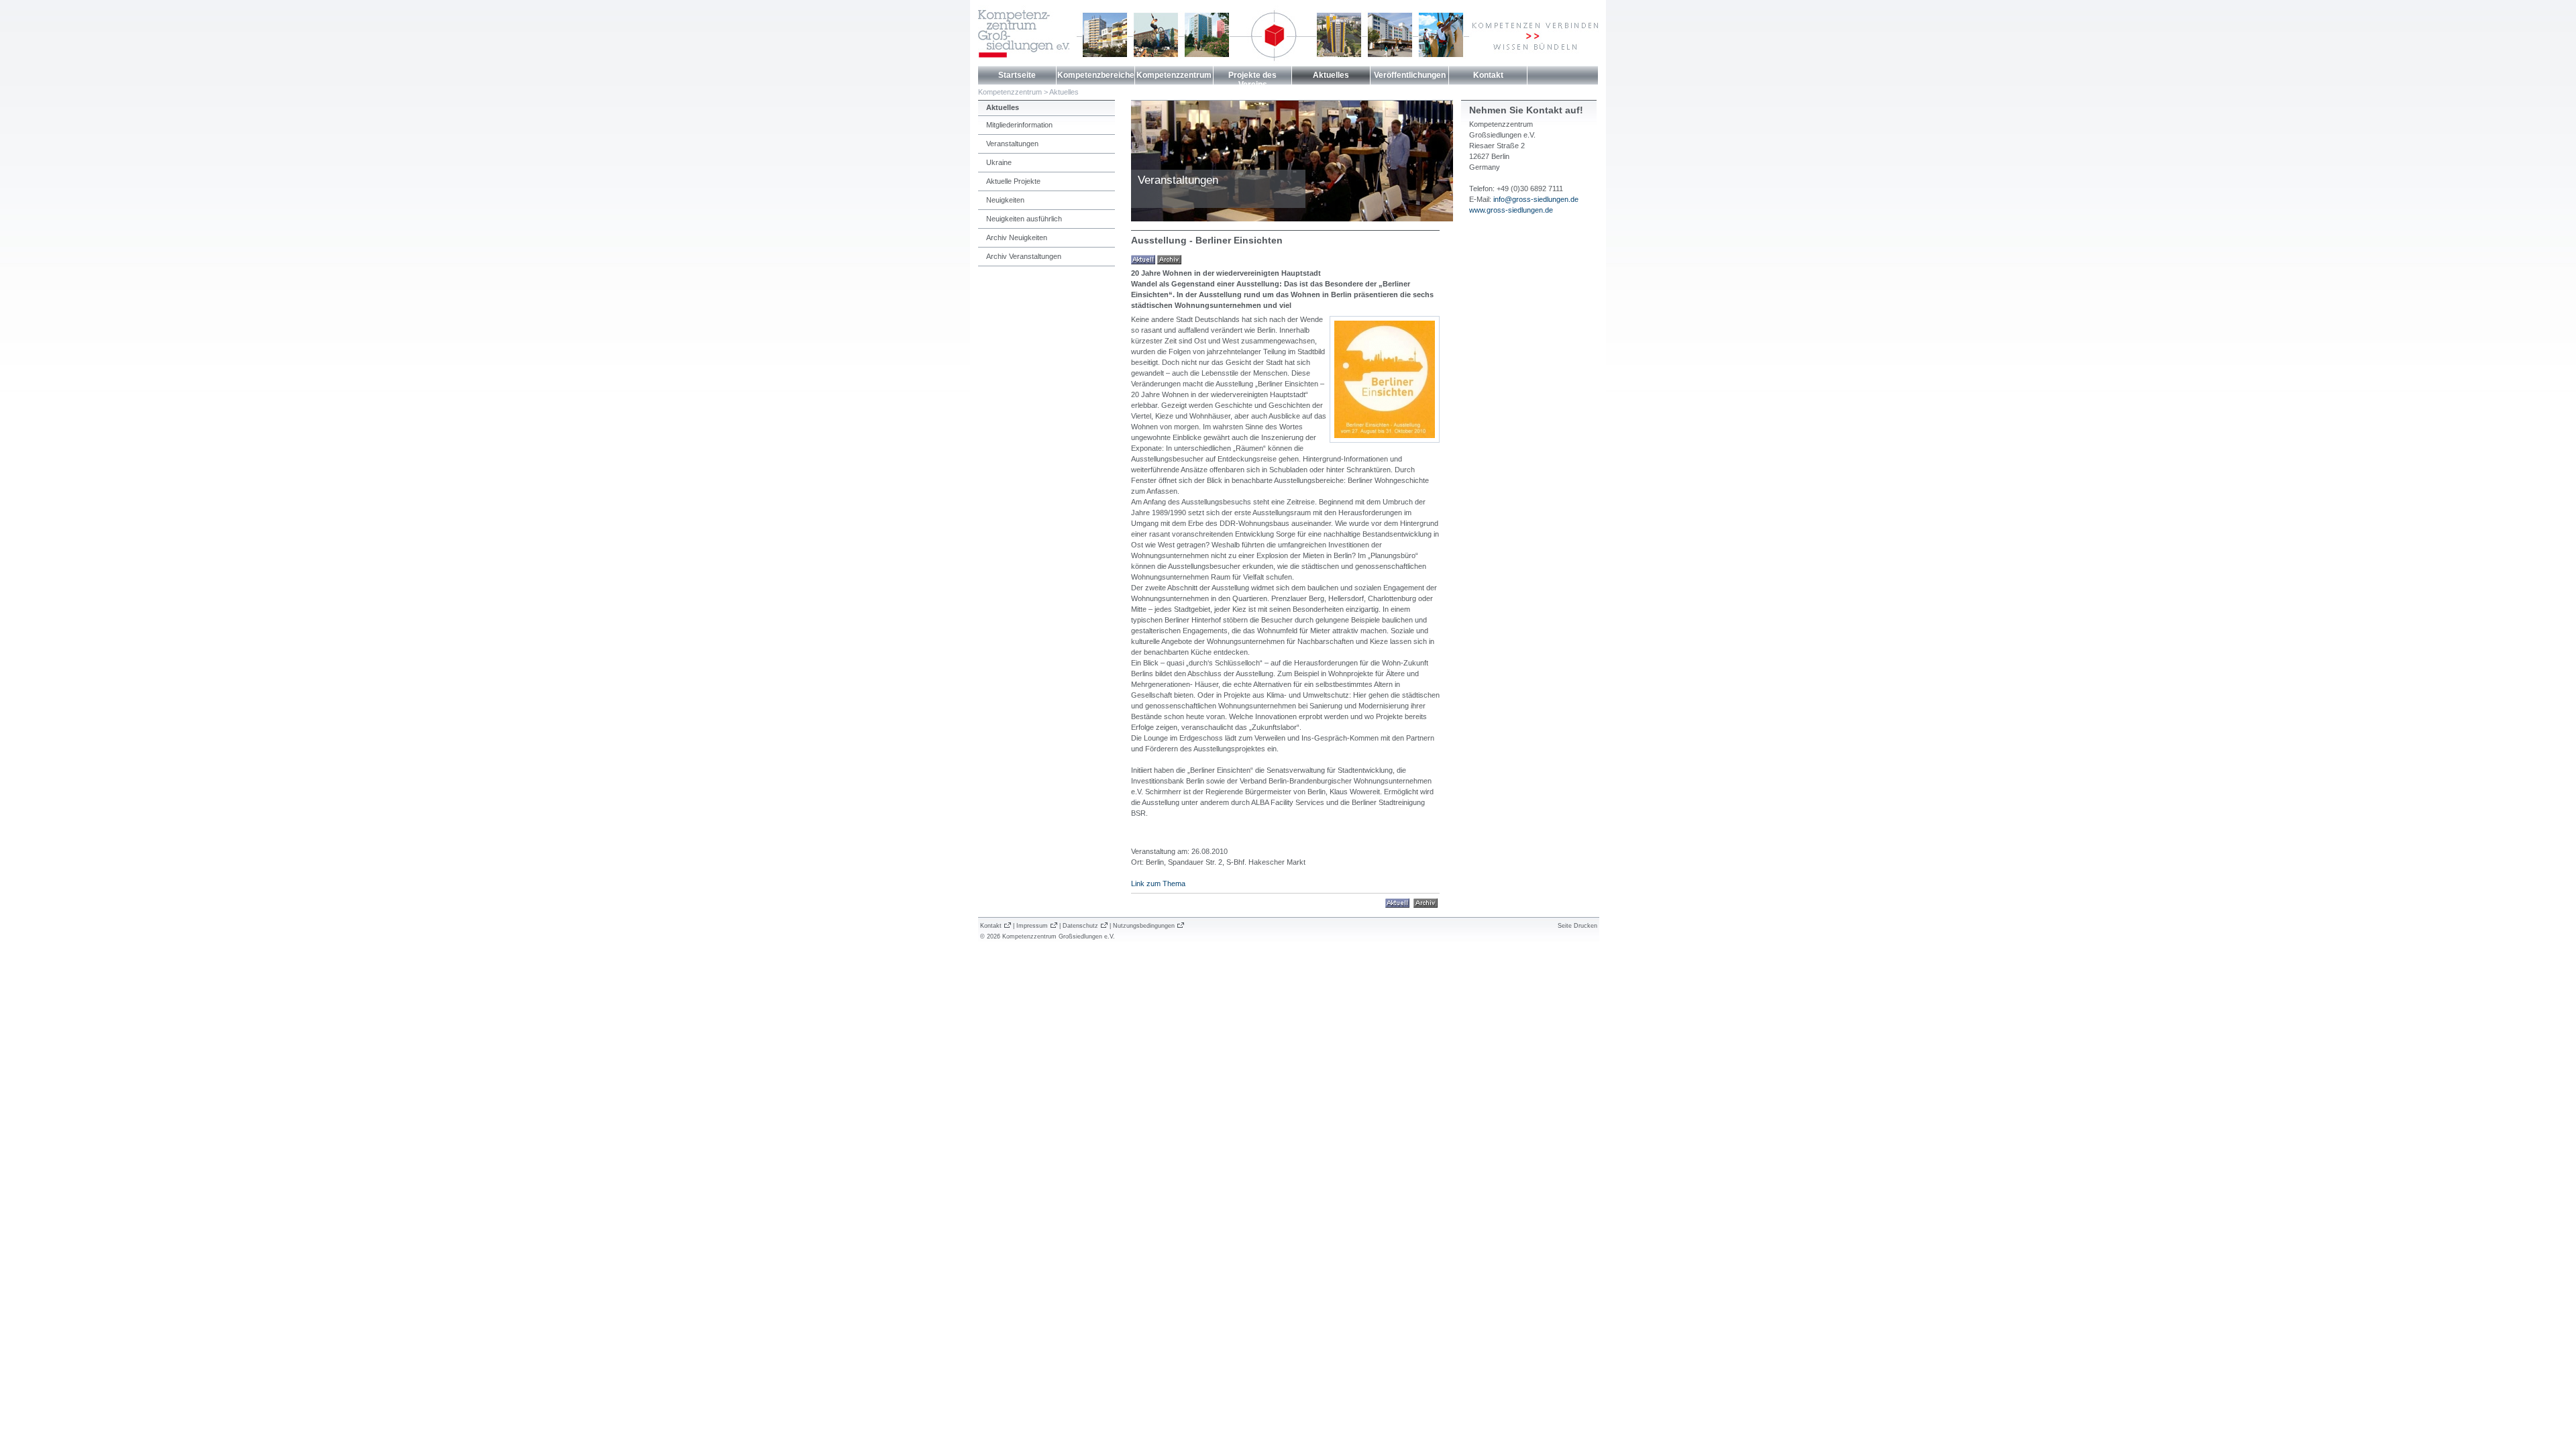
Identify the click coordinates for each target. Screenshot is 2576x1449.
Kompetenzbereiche (1096, 75)
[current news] (1143, 259)
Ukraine (999, 162)
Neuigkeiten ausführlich (1024, 219)
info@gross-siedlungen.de (1536, 199)
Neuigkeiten (1005, 200)
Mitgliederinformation (1019, 125)
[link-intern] (1397, 902)
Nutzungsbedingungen (1144, 926)
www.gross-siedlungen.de (1511, 210)
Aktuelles (1331, 75)
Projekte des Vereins (1252, 80)
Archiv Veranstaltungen (1024, 256)
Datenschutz (1080, 926)
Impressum (1032, 926)
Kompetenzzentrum (1174, 75)
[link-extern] (1426, 902)
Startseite (1017, 75)
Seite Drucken (1577, 926)
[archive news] (1169, 259)
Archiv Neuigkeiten (1017, 237)
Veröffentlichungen (1410, 75)
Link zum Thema (1158, 883)
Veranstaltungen (1012, 144)
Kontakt (1488, 75)
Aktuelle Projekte (1013, 181)
